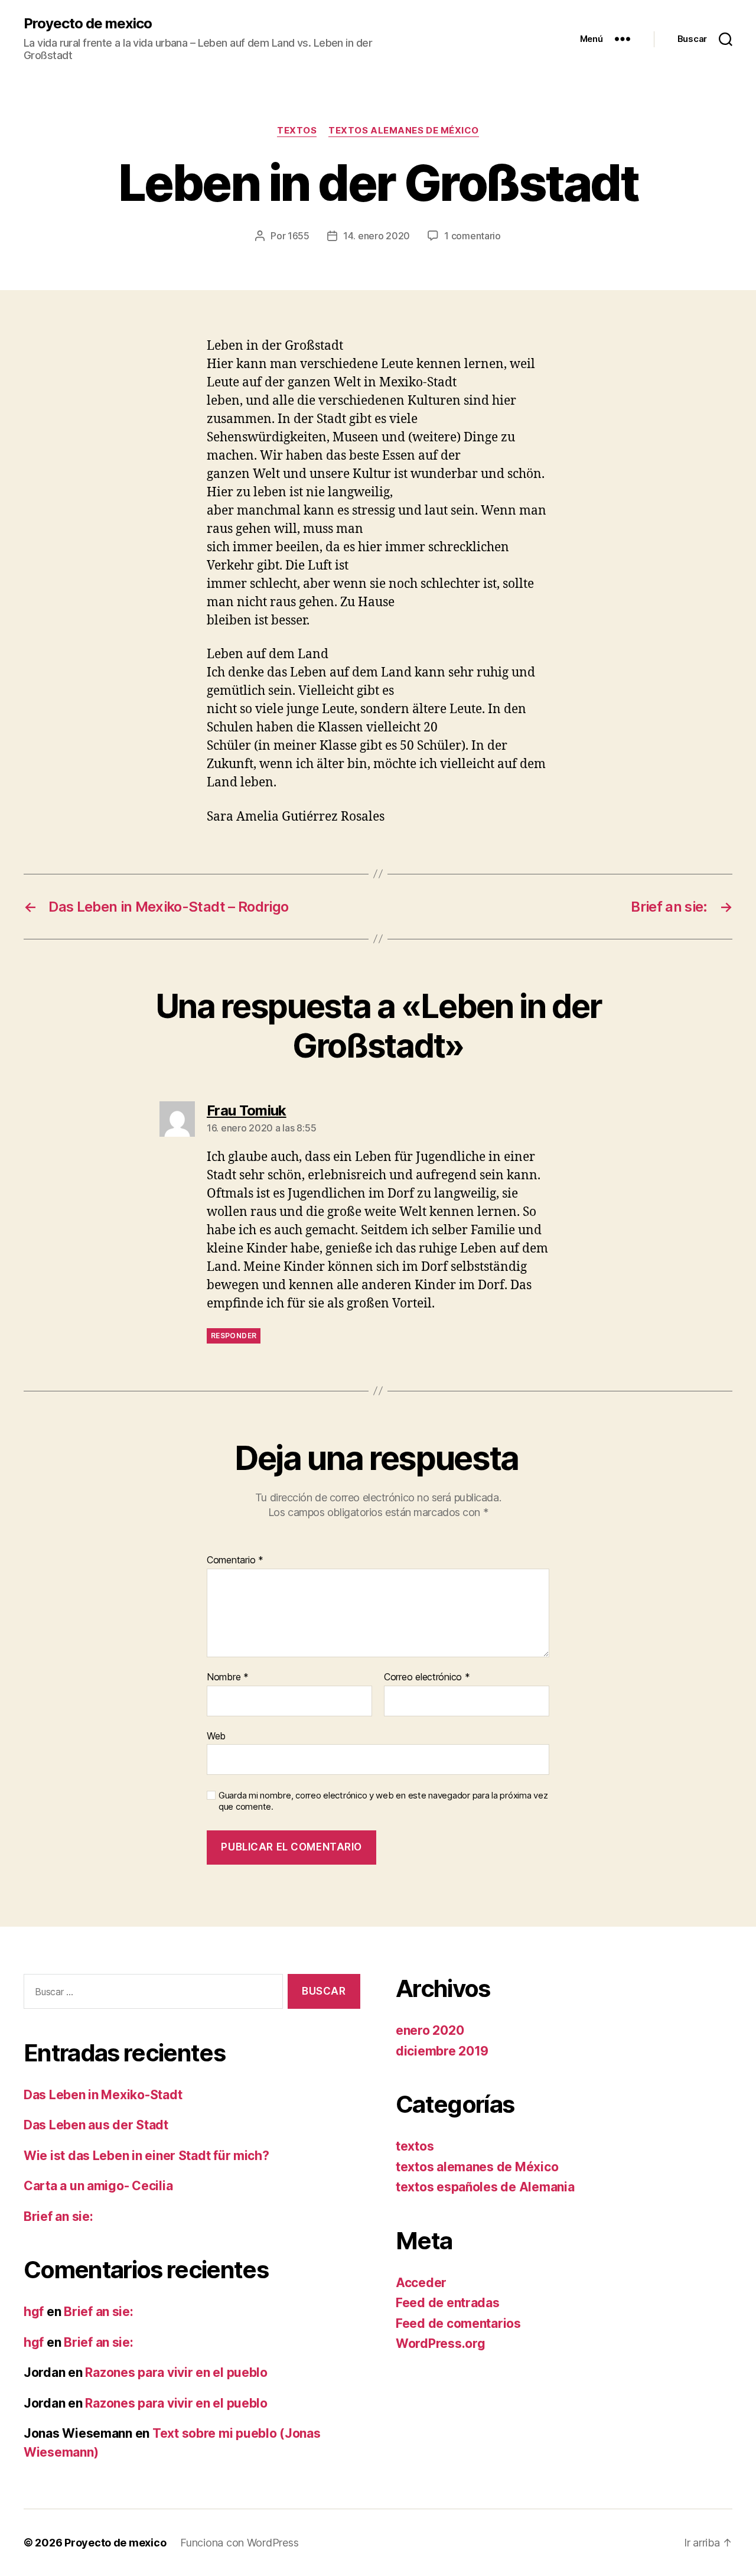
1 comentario (472, 236)
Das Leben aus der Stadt (96, 2125)
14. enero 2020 (377, 236)
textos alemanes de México (404, 131)
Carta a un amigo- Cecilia (98, 2186)
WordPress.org (441, 2344)
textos (297, 131)
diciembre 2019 (442, 2051)
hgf (34, 2312)
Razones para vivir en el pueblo (176, 2372)
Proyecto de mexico (88, 24)
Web (216, 1736)
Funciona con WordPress (239, 2543)
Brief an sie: (58, 2216)
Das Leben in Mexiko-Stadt (103, 2095)
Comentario (235, 1560)
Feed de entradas (448, 2303)
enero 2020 (430, 2030)
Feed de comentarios (458, 2323)
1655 (299, 236)
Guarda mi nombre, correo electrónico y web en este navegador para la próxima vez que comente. (383, 1801)
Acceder (421, 2283)
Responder (234, 1336)
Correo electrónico (427, 1677)
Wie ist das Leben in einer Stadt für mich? (146, 2156)
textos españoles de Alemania (485, 2187)
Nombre (228, 1677)
